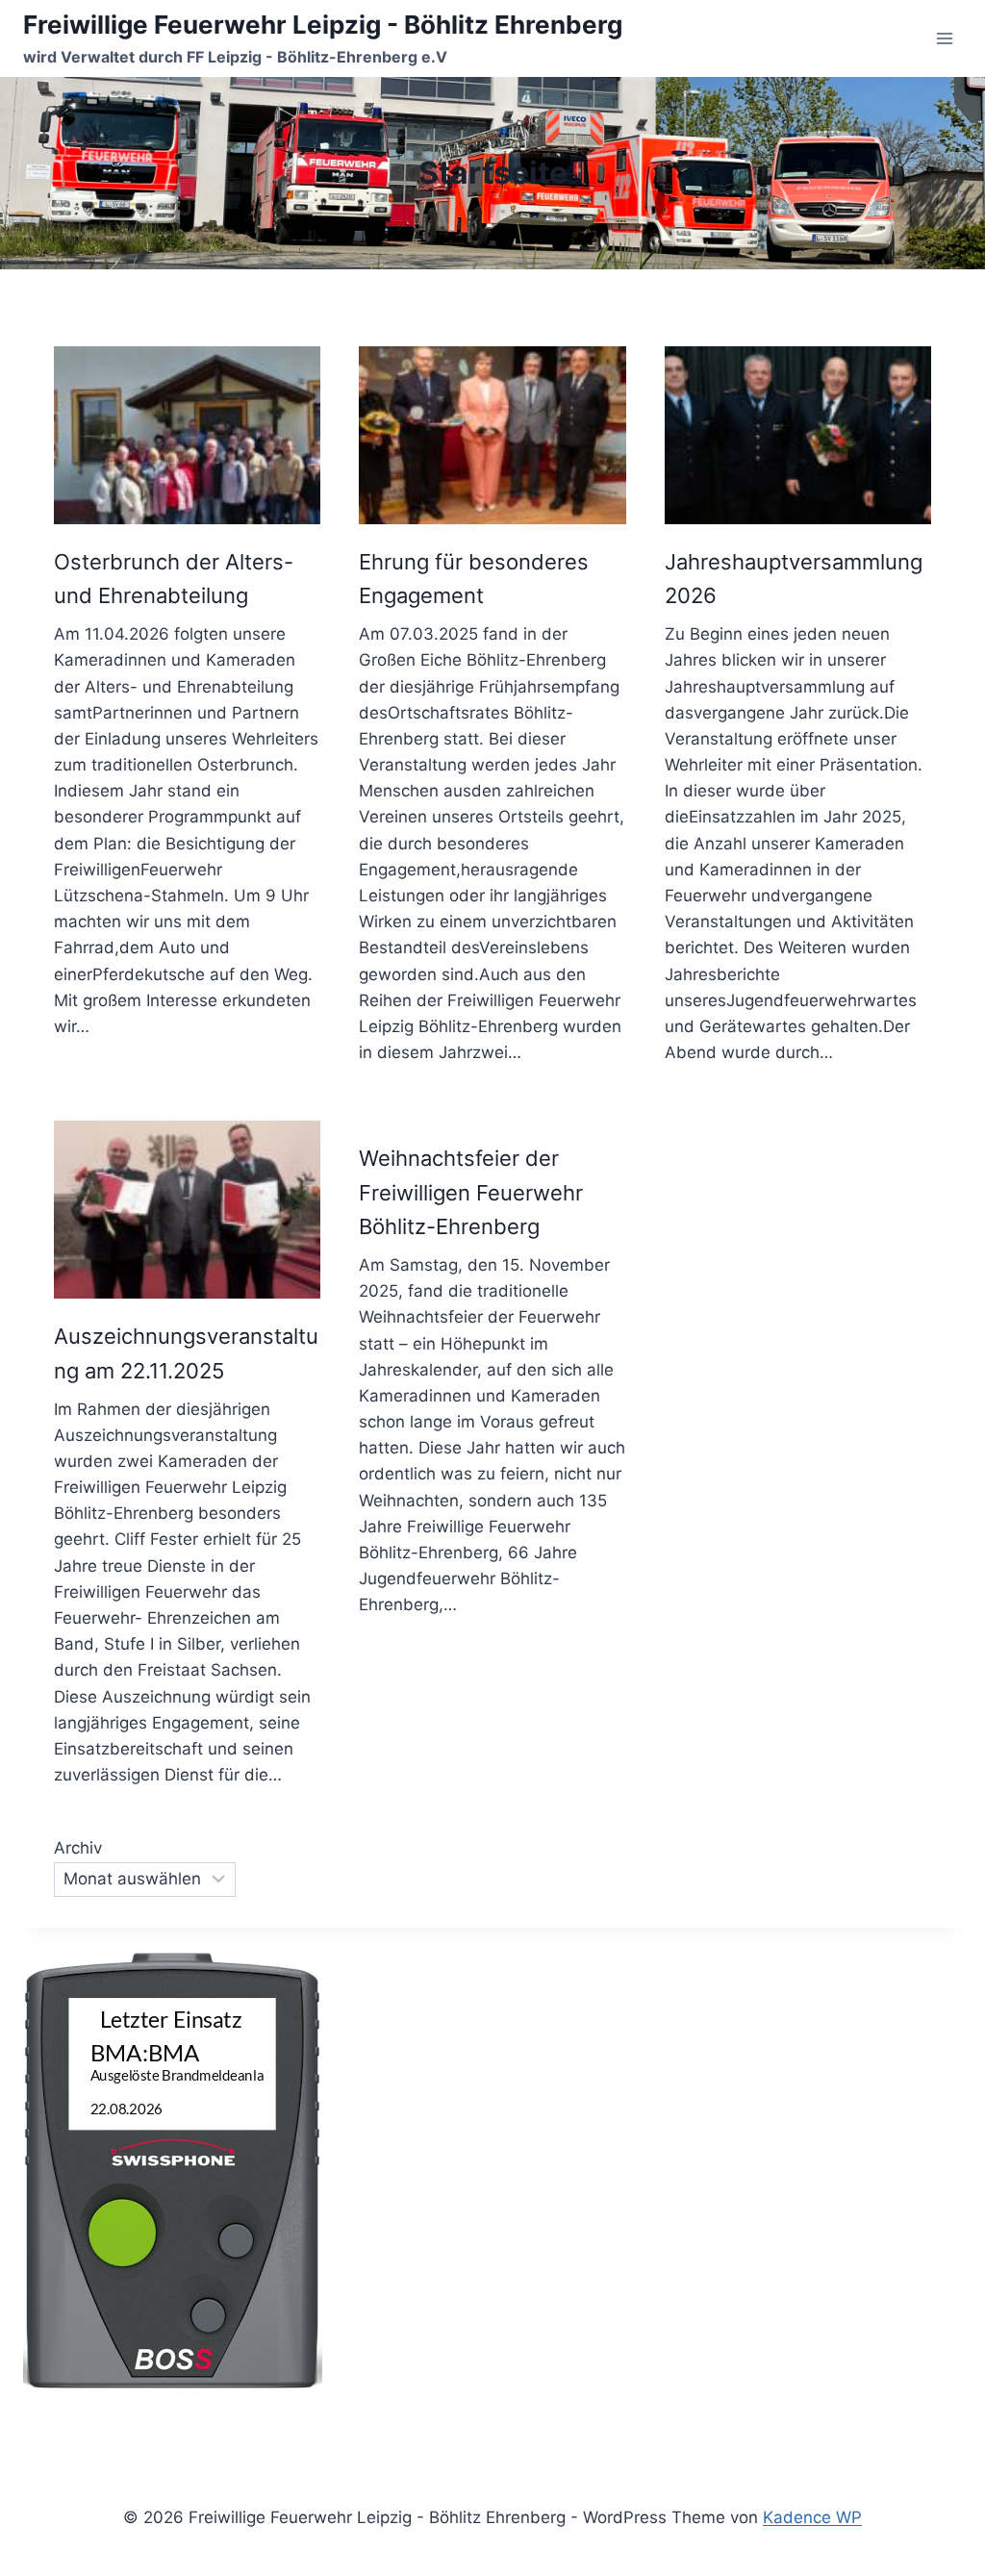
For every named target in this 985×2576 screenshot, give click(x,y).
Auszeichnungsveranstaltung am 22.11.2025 (186, 1353)
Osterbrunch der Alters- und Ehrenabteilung (174, 579)
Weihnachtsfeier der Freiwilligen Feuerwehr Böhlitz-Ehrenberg (471, 1192)
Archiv (78, 1848)
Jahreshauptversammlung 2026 (794, 579)
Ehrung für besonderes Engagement (474, 579)
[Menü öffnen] (944, 38)
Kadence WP (812, 2517)
